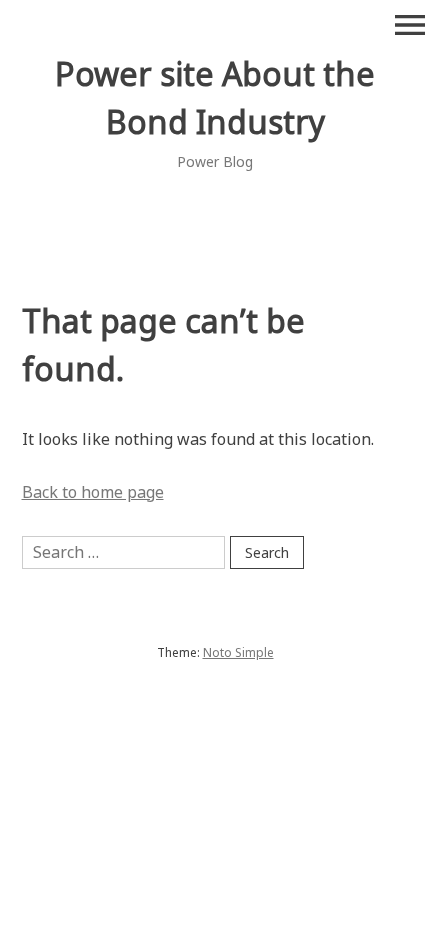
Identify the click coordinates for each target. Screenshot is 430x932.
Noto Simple (238, 652)
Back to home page (93, 492)
